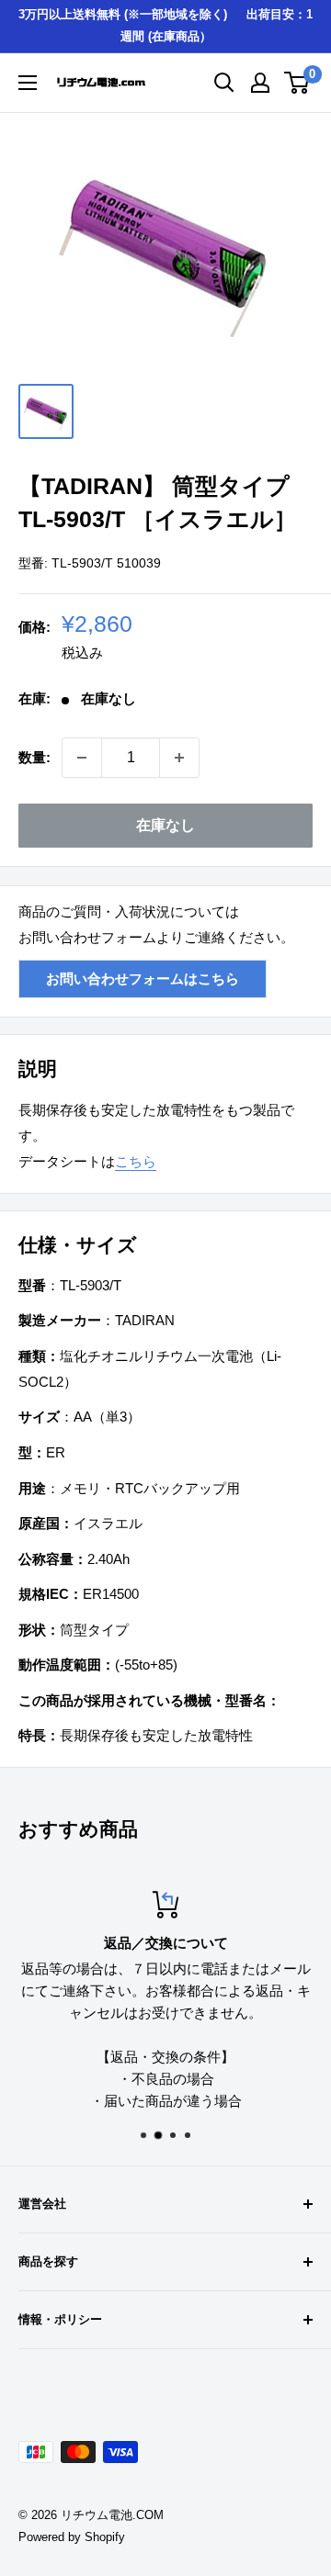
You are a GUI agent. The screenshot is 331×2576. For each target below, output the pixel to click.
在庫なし (165, 825)
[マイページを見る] (260, 83)
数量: (34, 757)
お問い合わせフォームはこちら (143, 979)
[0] (297, 83)
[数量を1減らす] (82, 758)
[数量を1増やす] (179, 758)
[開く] (224, 83)
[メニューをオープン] (28, 83)
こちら (136, 1161)
